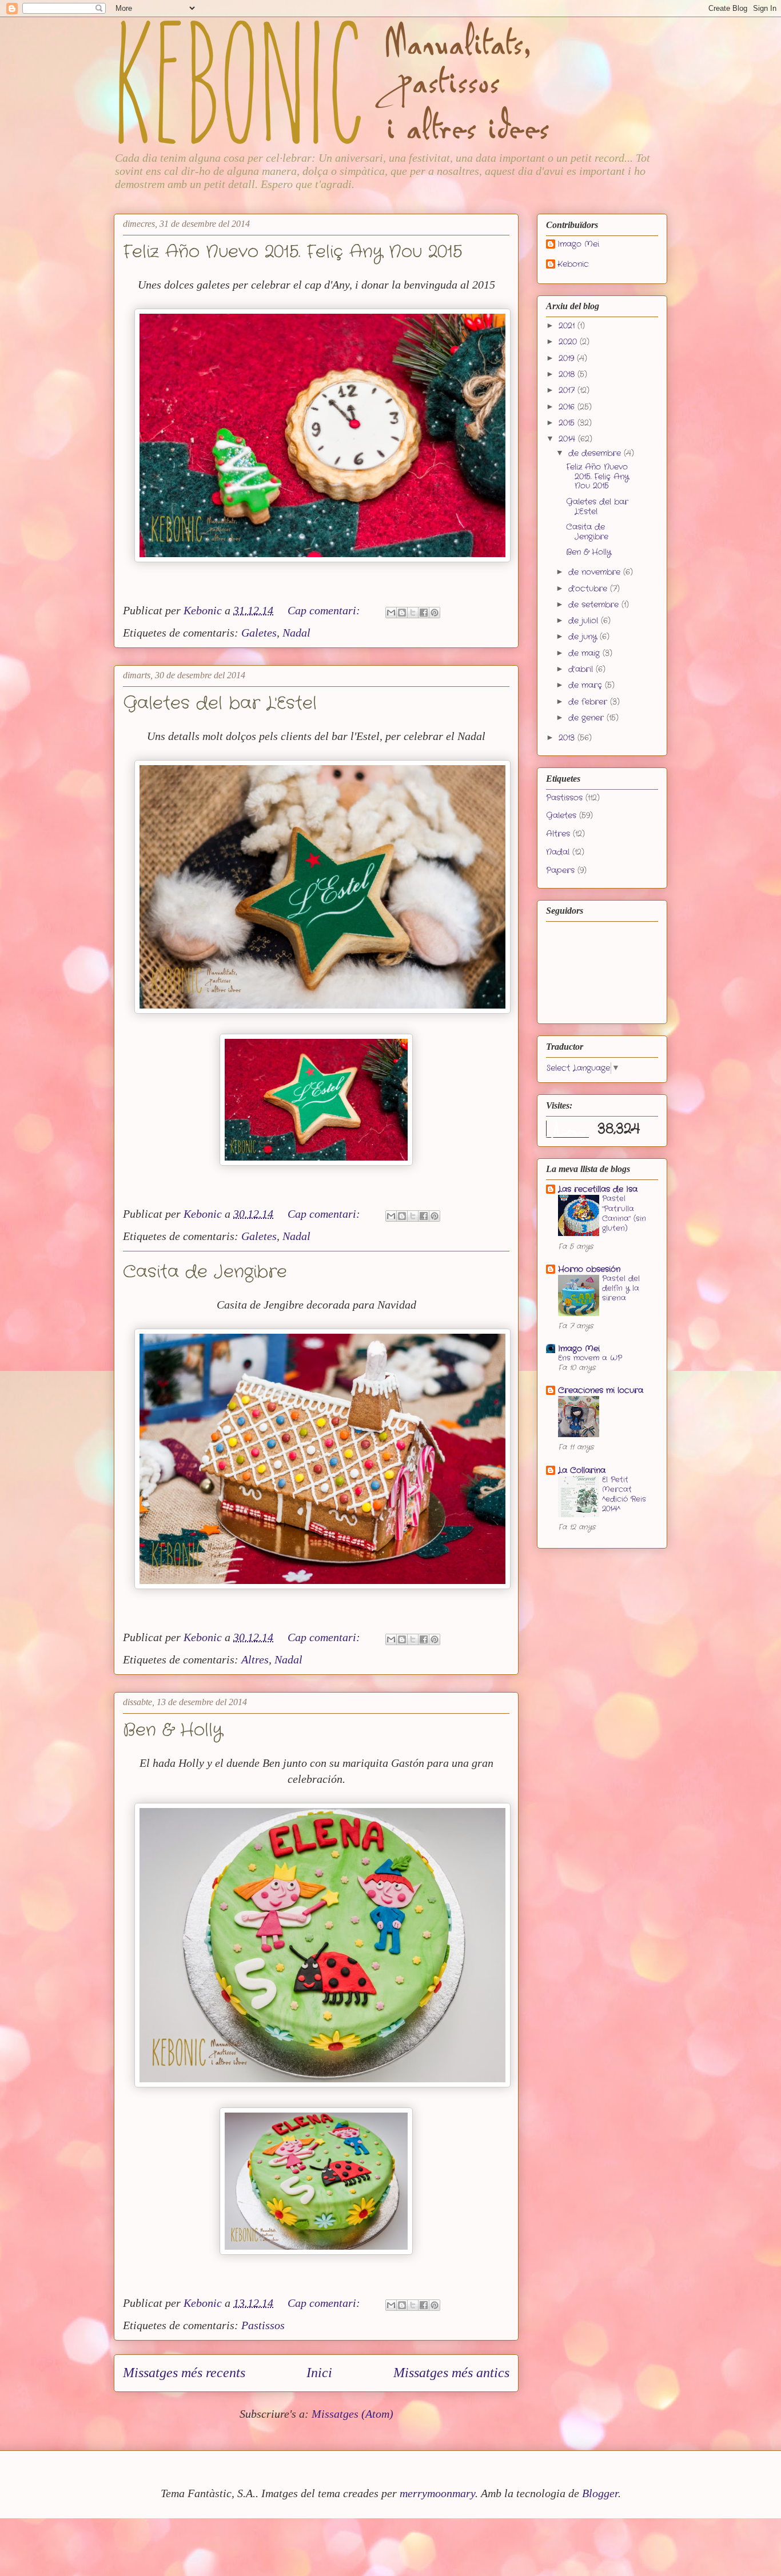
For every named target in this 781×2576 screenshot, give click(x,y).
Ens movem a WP (590, 1358)
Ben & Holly (173, 1731)
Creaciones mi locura (601, 1390)
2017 (568, 390)
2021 (568, 326)
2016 (568, 407)
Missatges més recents (184, 2373)
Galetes (259, 633)
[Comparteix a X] (413, 613)
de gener (587, 718)
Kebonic (573, 265)
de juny (584, 637)
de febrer (589, 702)
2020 (569, 342)
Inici (319, 2373)
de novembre (596, 572)
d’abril (582, 669)
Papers (560, 870)
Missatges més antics (451, 2373)
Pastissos (263, 2325)
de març (587, 685)
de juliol (585, 621)
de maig (585, 653)
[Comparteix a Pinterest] (435, 613)
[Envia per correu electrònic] (391, 613)
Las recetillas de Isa (598, 1189)
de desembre (596, 453)
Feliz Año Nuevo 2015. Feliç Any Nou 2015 (292, 252)
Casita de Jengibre (205, 1272)
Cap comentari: (325, 610)
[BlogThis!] (402, 613)
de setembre (595, 605)
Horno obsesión (589, 1269)
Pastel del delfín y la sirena (621, 1289)
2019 (568, 358)
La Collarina (582, 1470)
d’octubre (589, 589)
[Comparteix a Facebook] (424, 613)
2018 (568, 374)
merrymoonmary (437, 2493)
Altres (255, 1659)
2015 (568, 423)
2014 (568, 439)
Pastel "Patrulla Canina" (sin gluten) (624, 1213)
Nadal (296, 633)
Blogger (600, 2493)
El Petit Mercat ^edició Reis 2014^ (624, 1495)
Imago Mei (578, 245)
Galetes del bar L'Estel (220, 704)
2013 (568, 738)
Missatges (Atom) (352, 2414)
